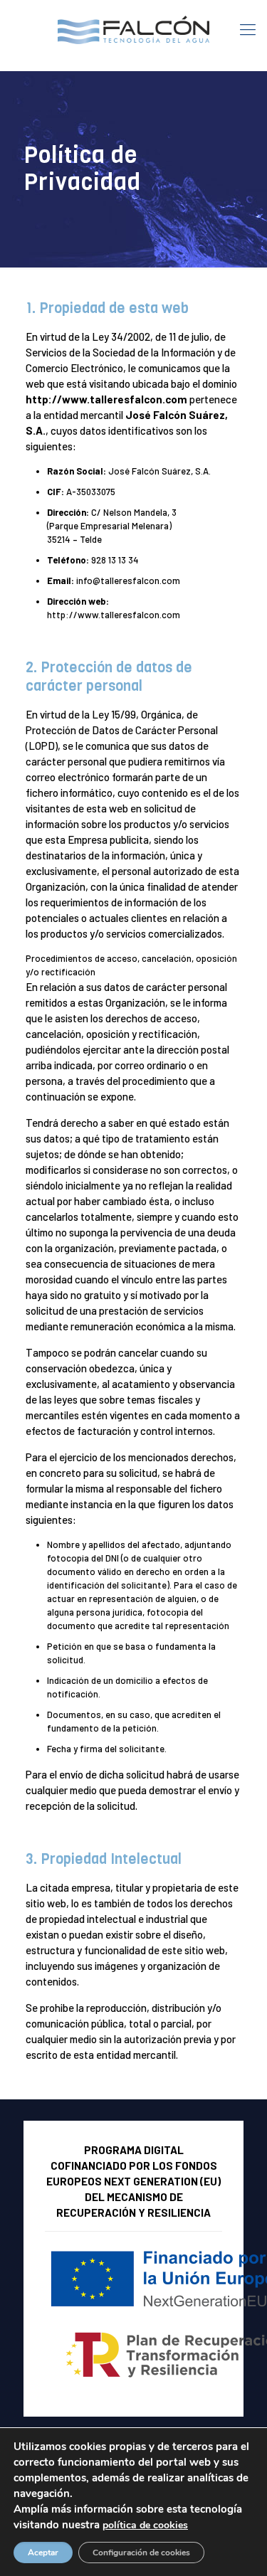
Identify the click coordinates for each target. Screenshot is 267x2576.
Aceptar (43, 2553)
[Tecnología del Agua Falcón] (133, 28)
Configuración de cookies (141, 2553)
